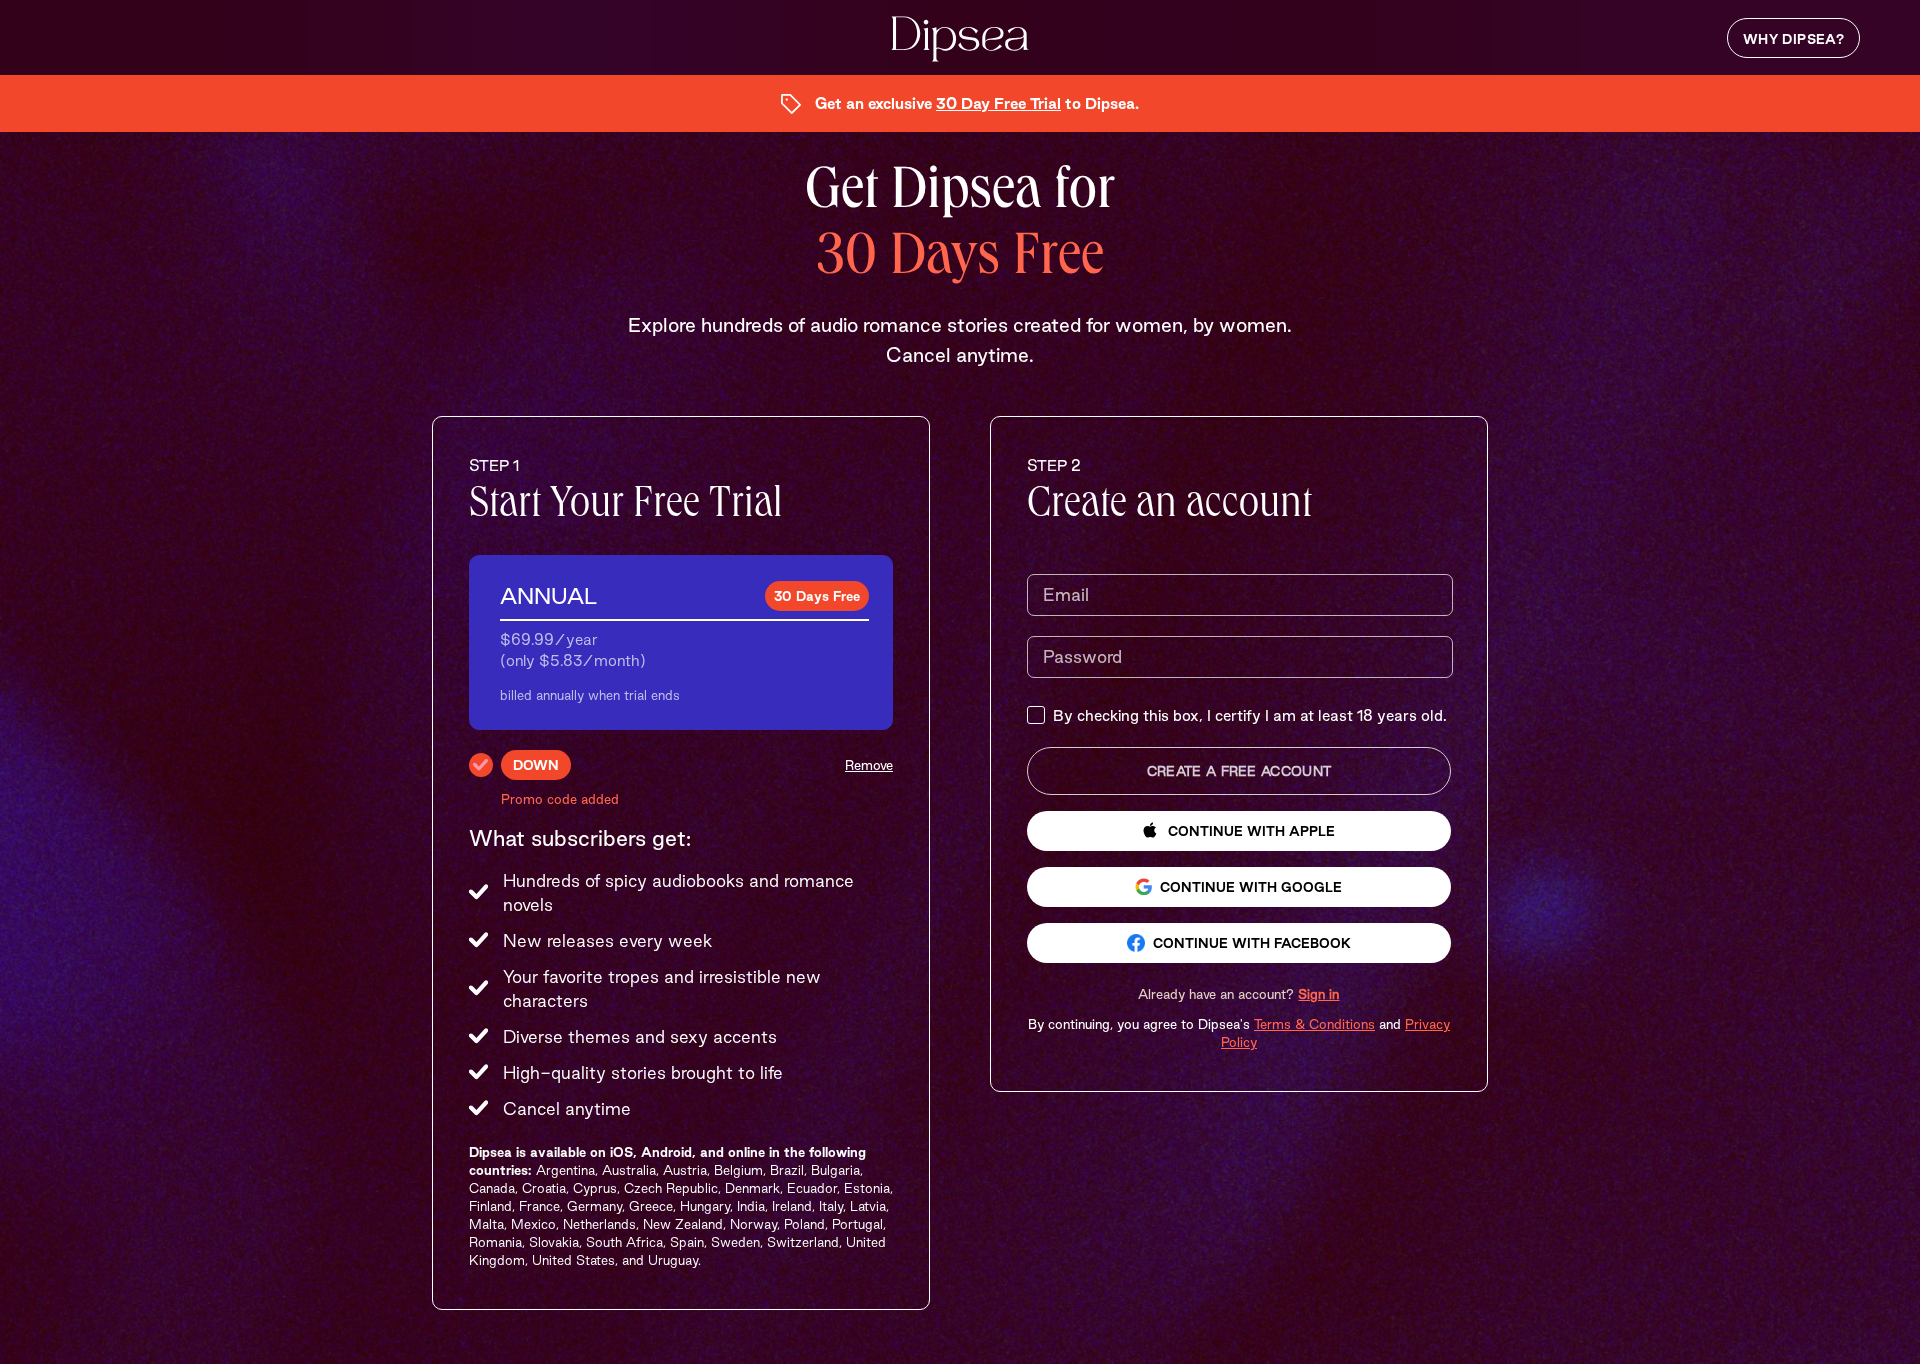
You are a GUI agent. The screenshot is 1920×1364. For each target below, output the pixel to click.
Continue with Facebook (1252, 943)
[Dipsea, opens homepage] (960, 40)
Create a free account (1239, 771)
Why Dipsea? (1793, 39)
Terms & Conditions (1314, 1024)
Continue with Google (1251, 887)
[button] (1238, 994)
